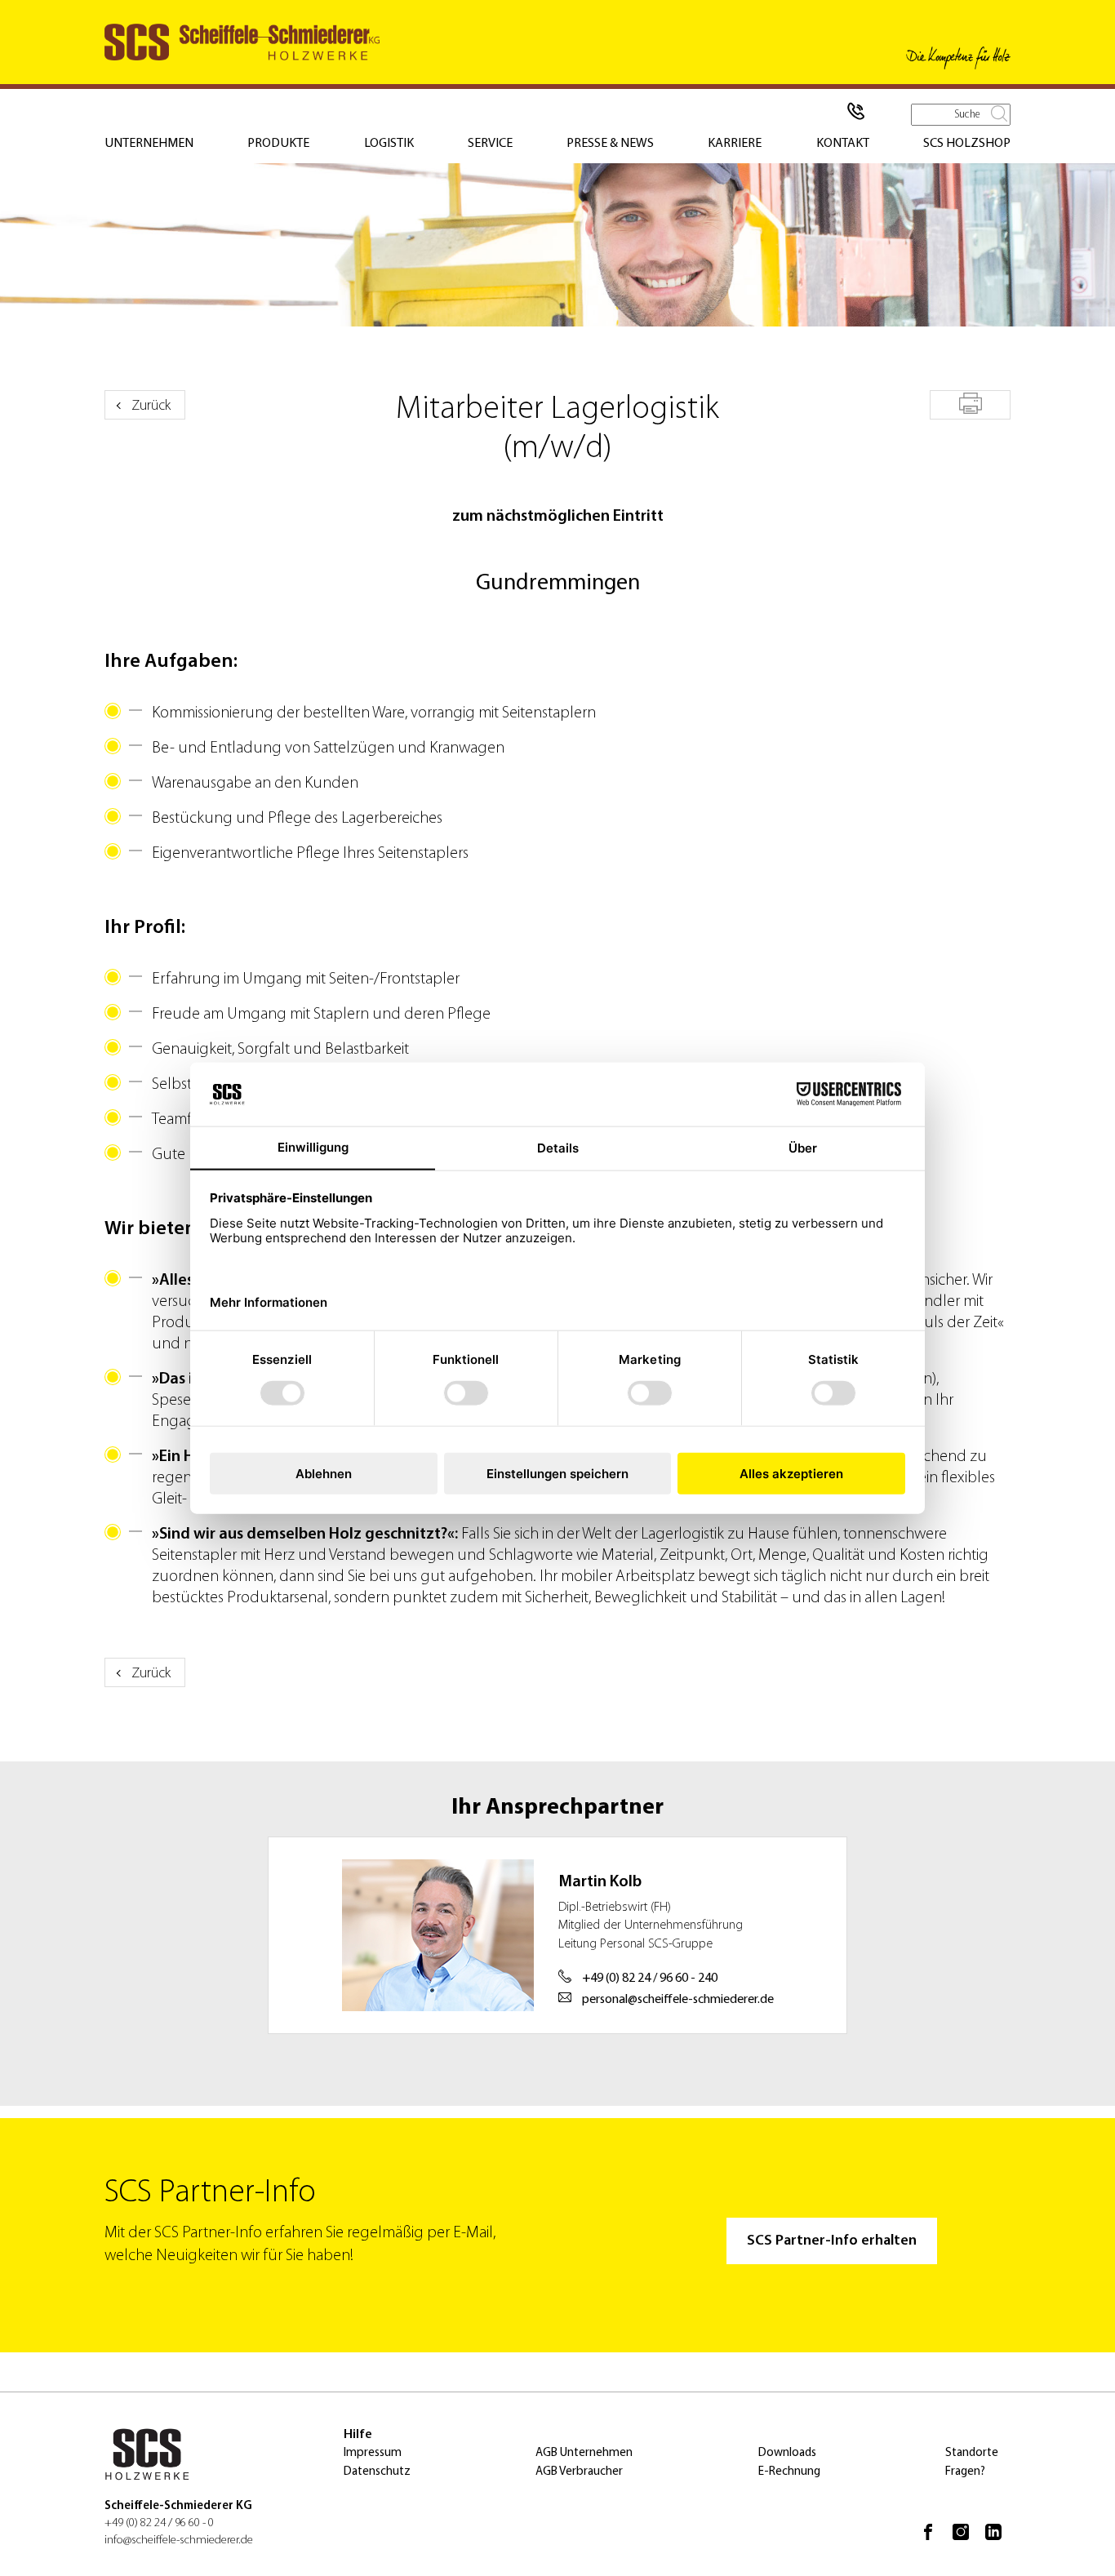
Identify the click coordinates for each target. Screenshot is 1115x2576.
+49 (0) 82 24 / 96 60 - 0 (159, 2523)
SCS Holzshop (967, 144)
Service (490, 144)
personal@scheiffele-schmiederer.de (677, 2000)
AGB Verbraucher (579, 2472)
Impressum (373, 2453)
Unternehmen (149, 144)
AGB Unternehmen (584, 2453)
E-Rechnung (789, 2472)
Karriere (735, 144)
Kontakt (843, 144)
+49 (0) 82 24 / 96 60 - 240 (649, 1979)
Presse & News (610, 144)
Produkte (278, 144)
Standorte (972, 2453)
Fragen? (965, 2472)
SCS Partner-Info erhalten (832, 2241)
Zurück (151, 406)
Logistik (389, 144)
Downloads (787, 2453)
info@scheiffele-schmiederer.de (179, 2540)
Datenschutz (377, 2472)
